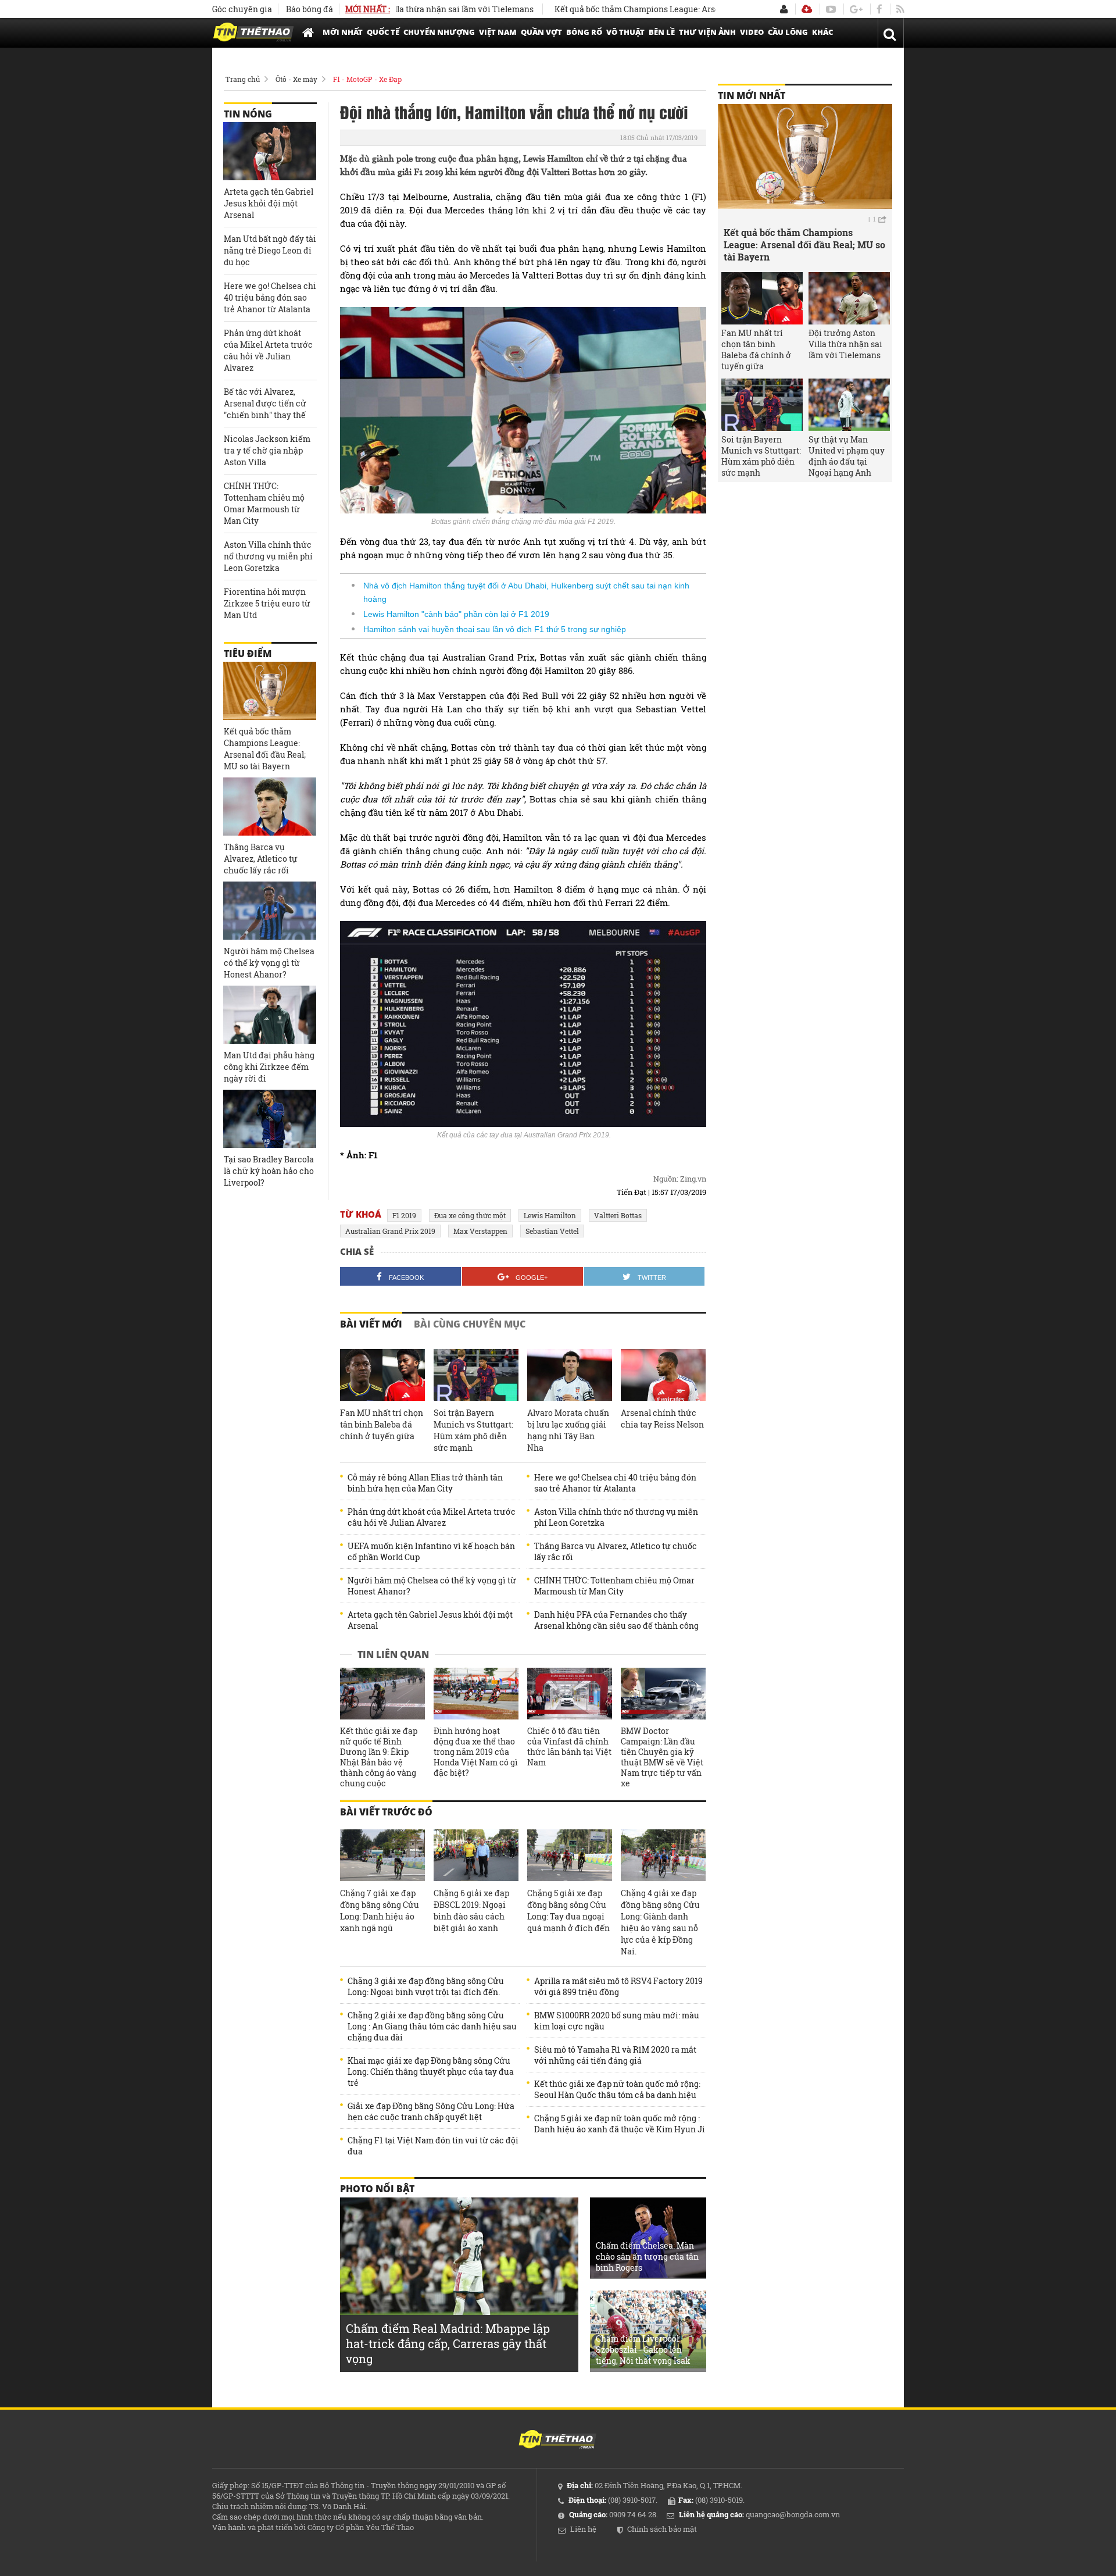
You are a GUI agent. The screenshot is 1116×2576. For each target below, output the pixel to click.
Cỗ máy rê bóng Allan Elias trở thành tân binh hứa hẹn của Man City (425, 1483)
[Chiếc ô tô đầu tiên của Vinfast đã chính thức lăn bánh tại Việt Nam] (570, 1694)
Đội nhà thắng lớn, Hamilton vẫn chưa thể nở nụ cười (514, 112)
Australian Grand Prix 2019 (390, 1231)
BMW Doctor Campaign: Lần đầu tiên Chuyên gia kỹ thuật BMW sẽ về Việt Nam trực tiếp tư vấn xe (662, 1757)
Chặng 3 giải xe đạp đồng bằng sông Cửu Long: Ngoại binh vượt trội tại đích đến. (426, 1986)
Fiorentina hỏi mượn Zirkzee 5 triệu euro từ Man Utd (267, 603)
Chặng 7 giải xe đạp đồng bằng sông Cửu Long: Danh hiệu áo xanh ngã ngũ (380, 1910)
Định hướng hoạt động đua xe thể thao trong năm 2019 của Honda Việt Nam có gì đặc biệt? (476, 1752)
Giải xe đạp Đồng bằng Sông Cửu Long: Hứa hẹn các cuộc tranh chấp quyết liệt (431, 2111)
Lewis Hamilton (550, 1215)
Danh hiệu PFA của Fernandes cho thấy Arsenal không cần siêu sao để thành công (616, 1620)
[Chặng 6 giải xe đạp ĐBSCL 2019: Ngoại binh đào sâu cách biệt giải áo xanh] (476, 1856)
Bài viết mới (371, 1324)
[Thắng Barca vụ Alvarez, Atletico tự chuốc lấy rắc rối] (270, 807)
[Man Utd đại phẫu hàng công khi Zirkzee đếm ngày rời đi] (270, 1015)
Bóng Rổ (584, 32)
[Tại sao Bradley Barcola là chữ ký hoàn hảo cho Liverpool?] (270, 1119)
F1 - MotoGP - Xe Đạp (367, 79)
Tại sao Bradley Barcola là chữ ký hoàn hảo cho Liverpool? (269, 1171)
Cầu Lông (788, 32)
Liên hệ (583, 2529)
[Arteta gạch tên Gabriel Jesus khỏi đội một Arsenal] (270, 151)
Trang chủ (243, 79)
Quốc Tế (383, 32)
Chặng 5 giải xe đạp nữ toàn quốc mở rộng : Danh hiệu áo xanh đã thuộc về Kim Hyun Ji (620, 2124)
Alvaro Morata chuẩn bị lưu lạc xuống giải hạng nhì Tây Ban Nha (568, 1430)
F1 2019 (404, 1215)
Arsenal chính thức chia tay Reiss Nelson (662, 1419)
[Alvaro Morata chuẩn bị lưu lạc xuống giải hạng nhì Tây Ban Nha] (570, 1375)
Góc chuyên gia (242, 9)
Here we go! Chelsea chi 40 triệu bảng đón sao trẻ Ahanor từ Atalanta (615, 1483)
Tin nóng (248, 114)
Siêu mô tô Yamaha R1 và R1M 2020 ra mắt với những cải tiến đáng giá (615, 2055)
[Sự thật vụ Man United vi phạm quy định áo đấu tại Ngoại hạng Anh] (849, 405)
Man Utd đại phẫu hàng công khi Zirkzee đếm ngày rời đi (269, 1067)
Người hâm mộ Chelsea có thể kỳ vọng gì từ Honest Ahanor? (432, 1586)
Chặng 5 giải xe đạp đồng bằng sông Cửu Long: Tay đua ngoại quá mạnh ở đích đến (568, 1910)
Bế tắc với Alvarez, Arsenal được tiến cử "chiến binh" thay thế (265, 403)
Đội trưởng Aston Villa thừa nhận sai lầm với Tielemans (845, 344)
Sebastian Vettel (552, 1231)
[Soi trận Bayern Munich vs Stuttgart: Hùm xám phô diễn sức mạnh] (476, 1375)
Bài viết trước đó (386, 1812)
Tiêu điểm (248, 654)
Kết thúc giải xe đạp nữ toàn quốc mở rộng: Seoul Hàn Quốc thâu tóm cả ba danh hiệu (617, 2089)
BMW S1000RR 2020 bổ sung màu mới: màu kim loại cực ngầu (617, 2021)
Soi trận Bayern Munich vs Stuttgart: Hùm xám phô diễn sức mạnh (473, 1430)
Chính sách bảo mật (662, 2529)
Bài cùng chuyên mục (470, 1324)
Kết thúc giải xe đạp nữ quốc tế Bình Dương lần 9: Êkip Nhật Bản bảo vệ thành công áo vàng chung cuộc (379, 1757)
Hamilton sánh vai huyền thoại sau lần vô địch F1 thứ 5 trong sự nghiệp (495, 629)
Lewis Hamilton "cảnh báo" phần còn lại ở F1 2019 (456, 614)
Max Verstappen (480, 1231)
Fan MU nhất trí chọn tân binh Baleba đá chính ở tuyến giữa (382, 1424)
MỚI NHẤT (343, 32)
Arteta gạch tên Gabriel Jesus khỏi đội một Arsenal (430, 1620)
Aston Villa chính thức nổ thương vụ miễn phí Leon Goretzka (616, 1517)
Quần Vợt (541, 32)
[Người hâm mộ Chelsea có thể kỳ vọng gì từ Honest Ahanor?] (270, 911)
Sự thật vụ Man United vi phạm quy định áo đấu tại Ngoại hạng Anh (847, 456)
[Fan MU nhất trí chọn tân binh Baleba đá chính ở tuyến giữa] (382, 1375)
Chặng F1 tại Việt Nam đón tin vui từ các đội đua (433, 2146)
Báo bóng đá (310, 9)
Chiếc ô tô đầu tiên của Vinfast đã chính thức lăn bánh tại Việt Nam (569, 1747)
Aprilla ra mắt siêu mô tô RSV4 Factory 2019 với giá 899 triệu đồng (618, 1986)
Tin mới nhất (752, 95)
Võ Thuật (625, 32)
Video (752, 32)
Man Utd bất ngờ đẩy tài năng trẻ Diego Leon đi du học (270, 250)
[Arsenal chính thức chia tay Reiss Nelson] (663, 1375)
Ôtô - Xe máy (296, 79)
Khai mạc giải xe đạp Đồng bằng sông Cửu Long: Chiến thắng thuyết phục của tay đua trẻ (431, 2072)
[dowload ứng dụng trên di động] (807, 9)
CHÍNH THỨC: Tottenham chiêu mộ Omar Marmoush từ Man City (614, 1586)
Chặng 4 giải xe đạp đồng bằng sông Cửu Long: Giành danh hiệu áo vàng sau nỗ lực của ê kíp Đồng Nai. (660, 1922)
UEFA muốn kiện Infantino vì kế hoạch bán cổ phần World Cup (431, 1551)
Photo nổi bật (377, 2189)
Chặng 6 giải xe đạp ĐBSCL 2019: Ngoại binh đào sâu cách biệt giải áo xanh (471, 1910)
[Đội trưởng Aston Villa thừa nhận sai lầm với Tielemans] (849, 298)
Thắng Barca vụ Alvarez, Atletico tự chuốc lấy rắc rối (616, 1551)
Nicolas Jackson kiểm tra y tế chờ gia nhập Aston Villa (267, 450)
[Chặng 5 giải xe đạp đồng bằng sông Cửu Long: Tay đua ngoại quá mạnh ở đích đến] (570, 1856)
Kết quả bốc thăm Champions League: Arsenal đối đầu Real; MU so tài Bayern (639, 9)
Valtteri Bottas (618, 1215)
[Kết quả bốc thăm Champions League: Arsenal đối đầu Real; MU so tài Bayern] (270, 691)
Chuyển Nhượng (439, 32)
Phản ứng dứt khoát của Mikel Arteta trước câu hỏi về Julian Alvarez (432, 1517)
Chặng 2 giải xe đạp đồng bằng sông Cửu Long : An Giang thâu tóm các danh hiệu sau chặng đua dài (432, 2026)
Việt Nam (498, 32)
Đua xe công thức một (470, 1215)
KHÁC (822, 32)
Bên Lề (662, 32)
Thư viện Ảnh (707, 32)
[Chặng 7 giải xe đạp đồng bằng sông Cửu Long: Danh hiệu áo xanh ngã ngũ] (382, 1856)
